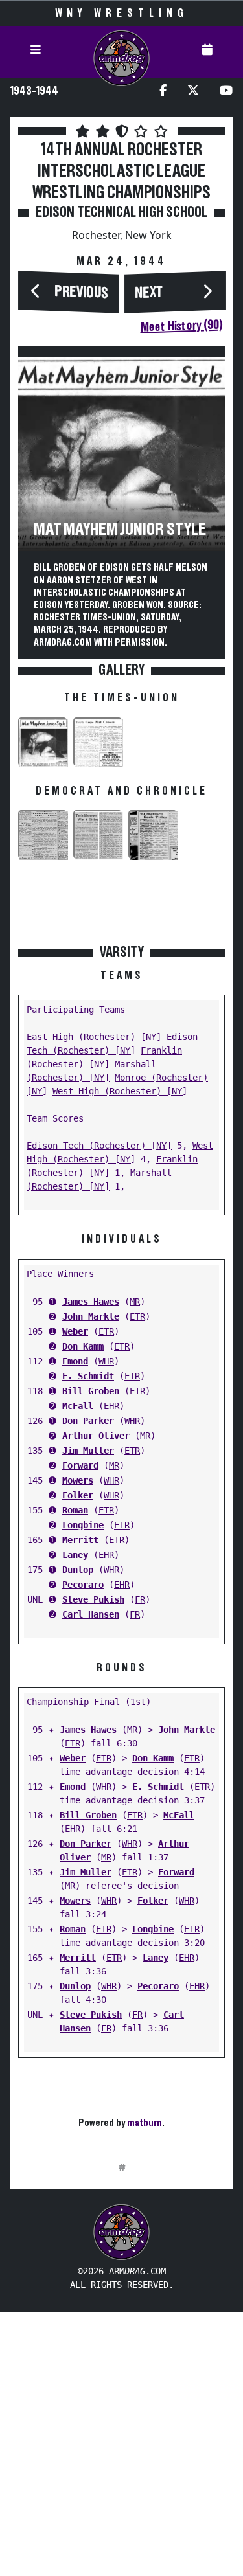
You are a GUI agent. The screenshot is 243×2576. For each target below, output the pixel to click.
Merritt (80, 1540)
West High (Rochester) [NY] (120, 1091)
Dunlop (78, 1570)
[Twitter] (193, 92)
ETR (137, 1316)
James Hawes (91, 1302)
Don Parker (88, 1421)
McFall (78, 1406)
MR (135, 1302)
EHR (111, 1406)
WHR (106, 1361)
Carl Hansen (91, 1614)
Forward (80, 1465)
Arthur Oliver (96, 1436)
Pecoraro (83, 1585)
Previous (82, 293)
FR (140, 1599)
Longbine (83, 1525)
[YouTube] (226, 92)
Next (149, 293)
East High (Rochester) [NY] (94, 1037)
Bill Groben (91, 1391)
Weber (75, 1331)
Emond (75, 1361)
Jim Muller (88, 1451)
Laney (75, 1555)
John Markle (91, 1316)
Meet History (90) (181, 326)
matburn (145, 2123)
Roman (75, 1510)
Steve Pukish (93, 1599)
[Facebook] (163, 92)
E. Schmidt (88, 1376)
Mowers (78, 1480)
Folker (78, 1495)
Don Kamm (83, 1346)
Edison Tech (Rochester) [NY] (99, 1146)
